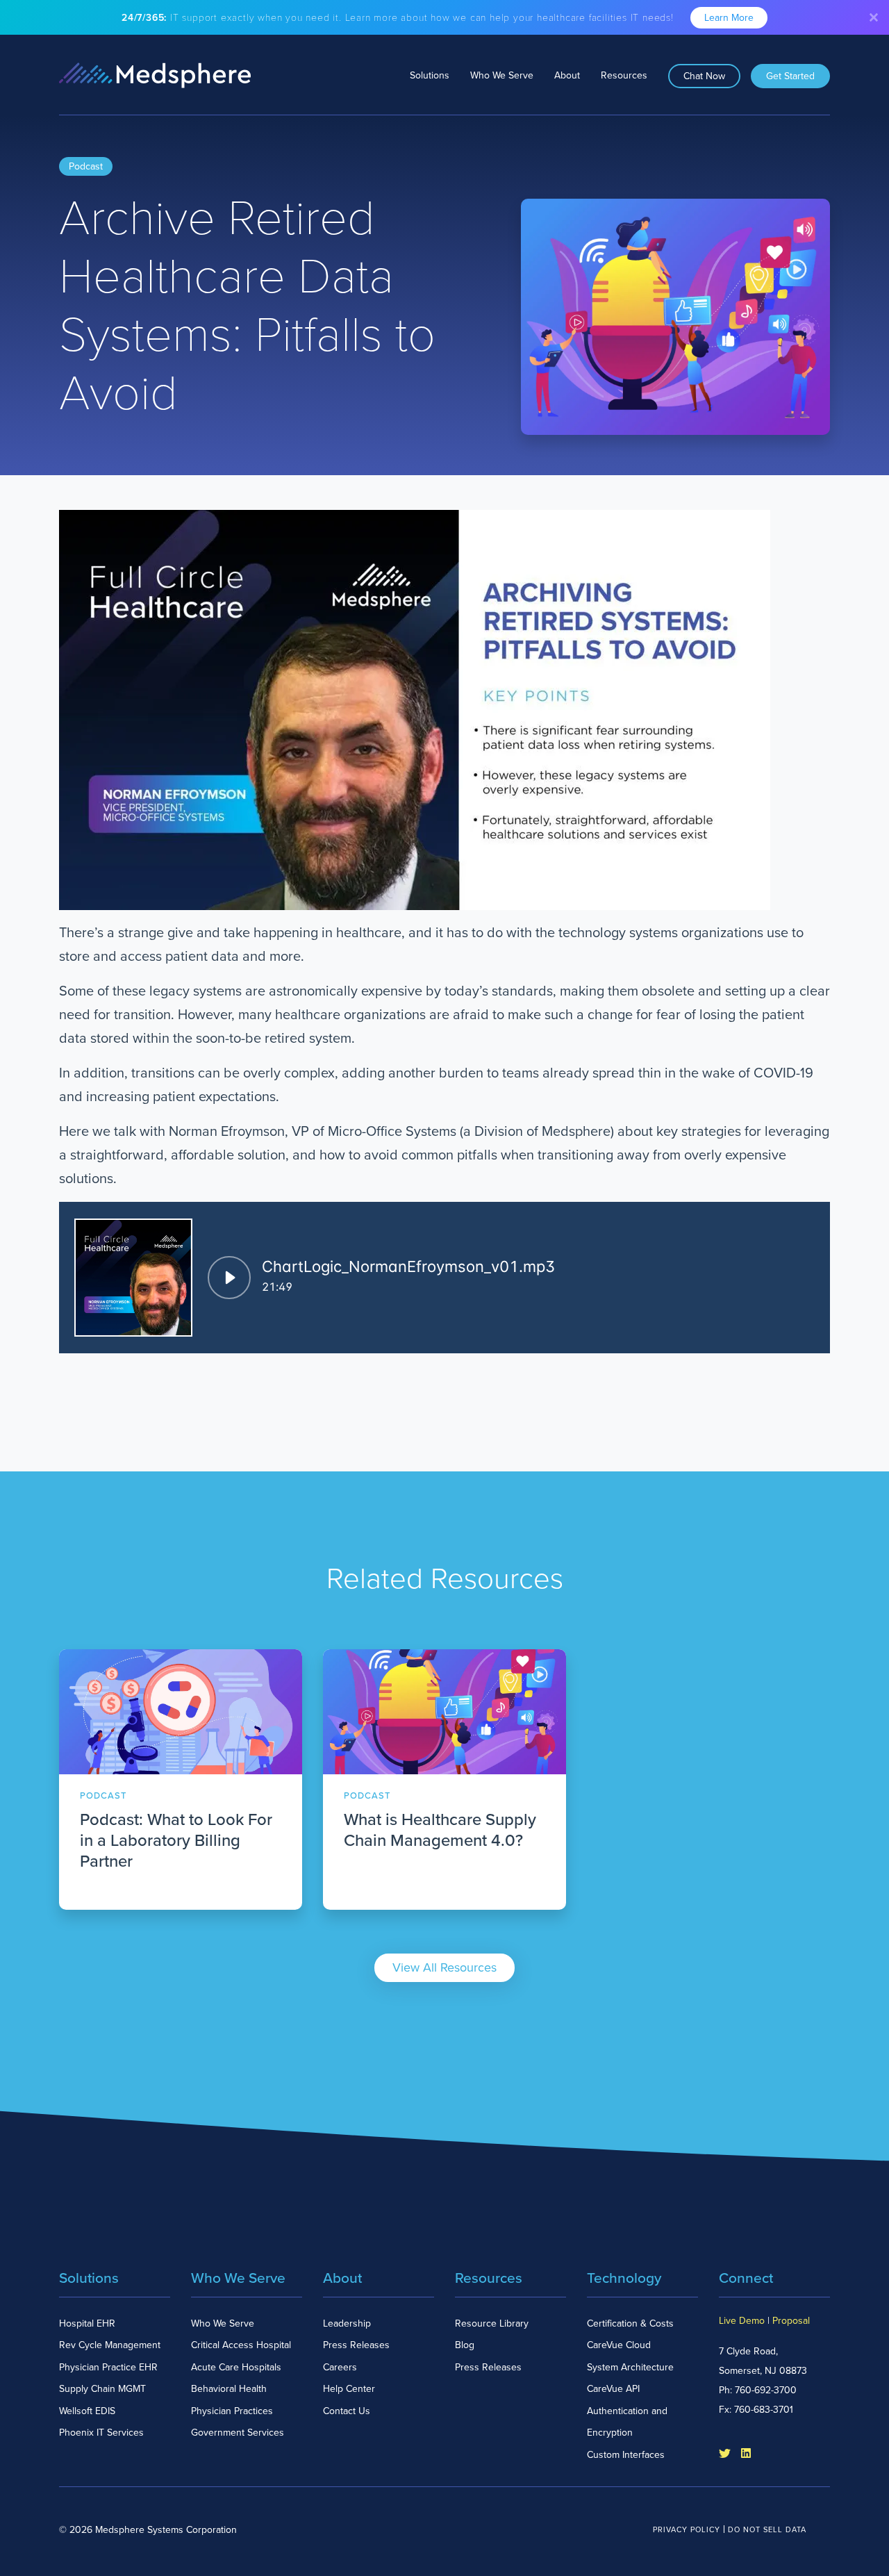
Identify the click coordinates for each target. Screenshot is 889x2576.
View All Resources (444, 1967)
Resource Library (492, 2323)
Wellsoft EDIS (87, 2411)
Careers (340, 2367)
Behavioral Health (229, 2389)
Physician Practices (232, 2411)
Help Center (349, 2389)
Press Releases (356, 2345)
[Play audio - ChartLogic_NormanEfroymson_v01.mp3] (229, 1278)
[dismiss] (874, 17)
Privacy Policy (687, 2530)
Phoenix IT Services (101, 2433)
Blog (465, 2345)
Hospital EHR (87, 2323)
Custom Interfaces (626, 2455)
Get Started (790, 76)
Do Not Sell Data (767, 2530)
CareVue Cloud (619, 2345)
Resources (624, 75)
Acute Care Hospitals (236, 2367)
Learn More (729, 18)
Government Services (238, 2433)
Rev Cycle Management (110, 2345)
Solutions (430, 75)
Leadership (347, 2323)
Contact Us (347, 2411)
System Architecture (630, 2367)
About (567, 75)
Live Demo (742, 2321)
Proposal (791, 2321)
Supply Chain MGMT (102, 2389)
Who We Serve (502, 75)
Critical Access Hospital (241, 2345)
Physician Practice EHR (108, 2367)
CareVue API (613, 2389)
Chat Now (704, 76)
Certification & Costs (630, 2323)
